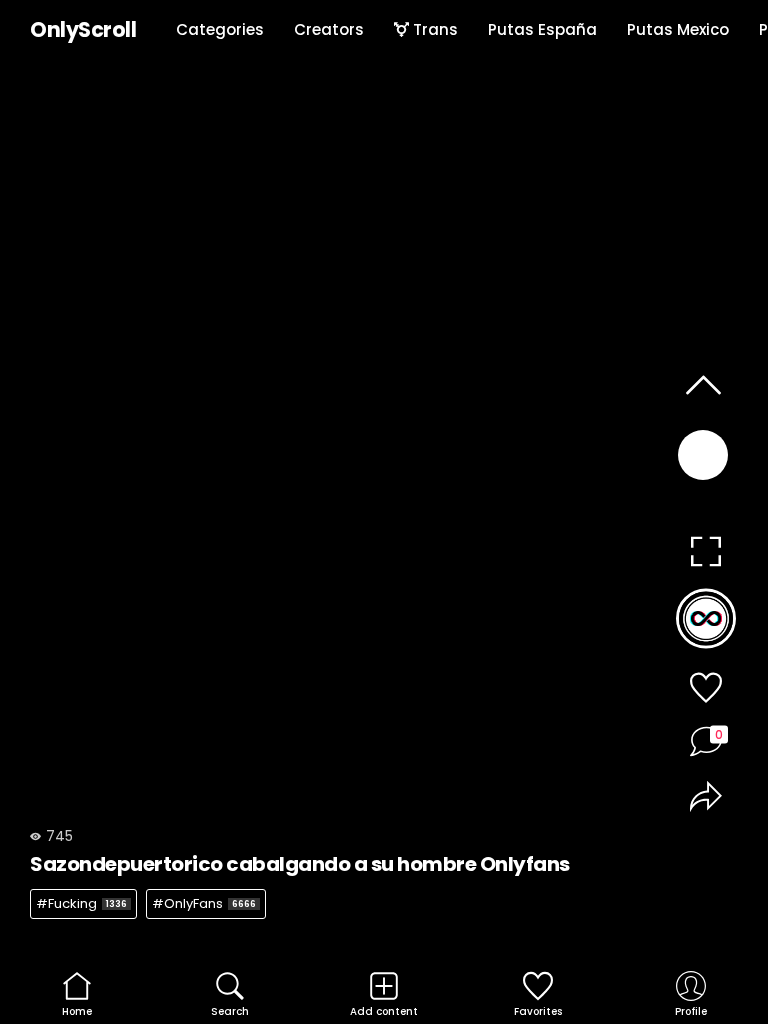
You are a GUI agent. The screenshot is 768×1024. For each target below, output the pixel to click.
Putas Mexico (678, 29)
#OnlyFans (204, 903)
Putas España (542, 29)
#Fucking (81, 903)
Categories (220, 29)
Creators (329, 29)
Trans (433, 29)
